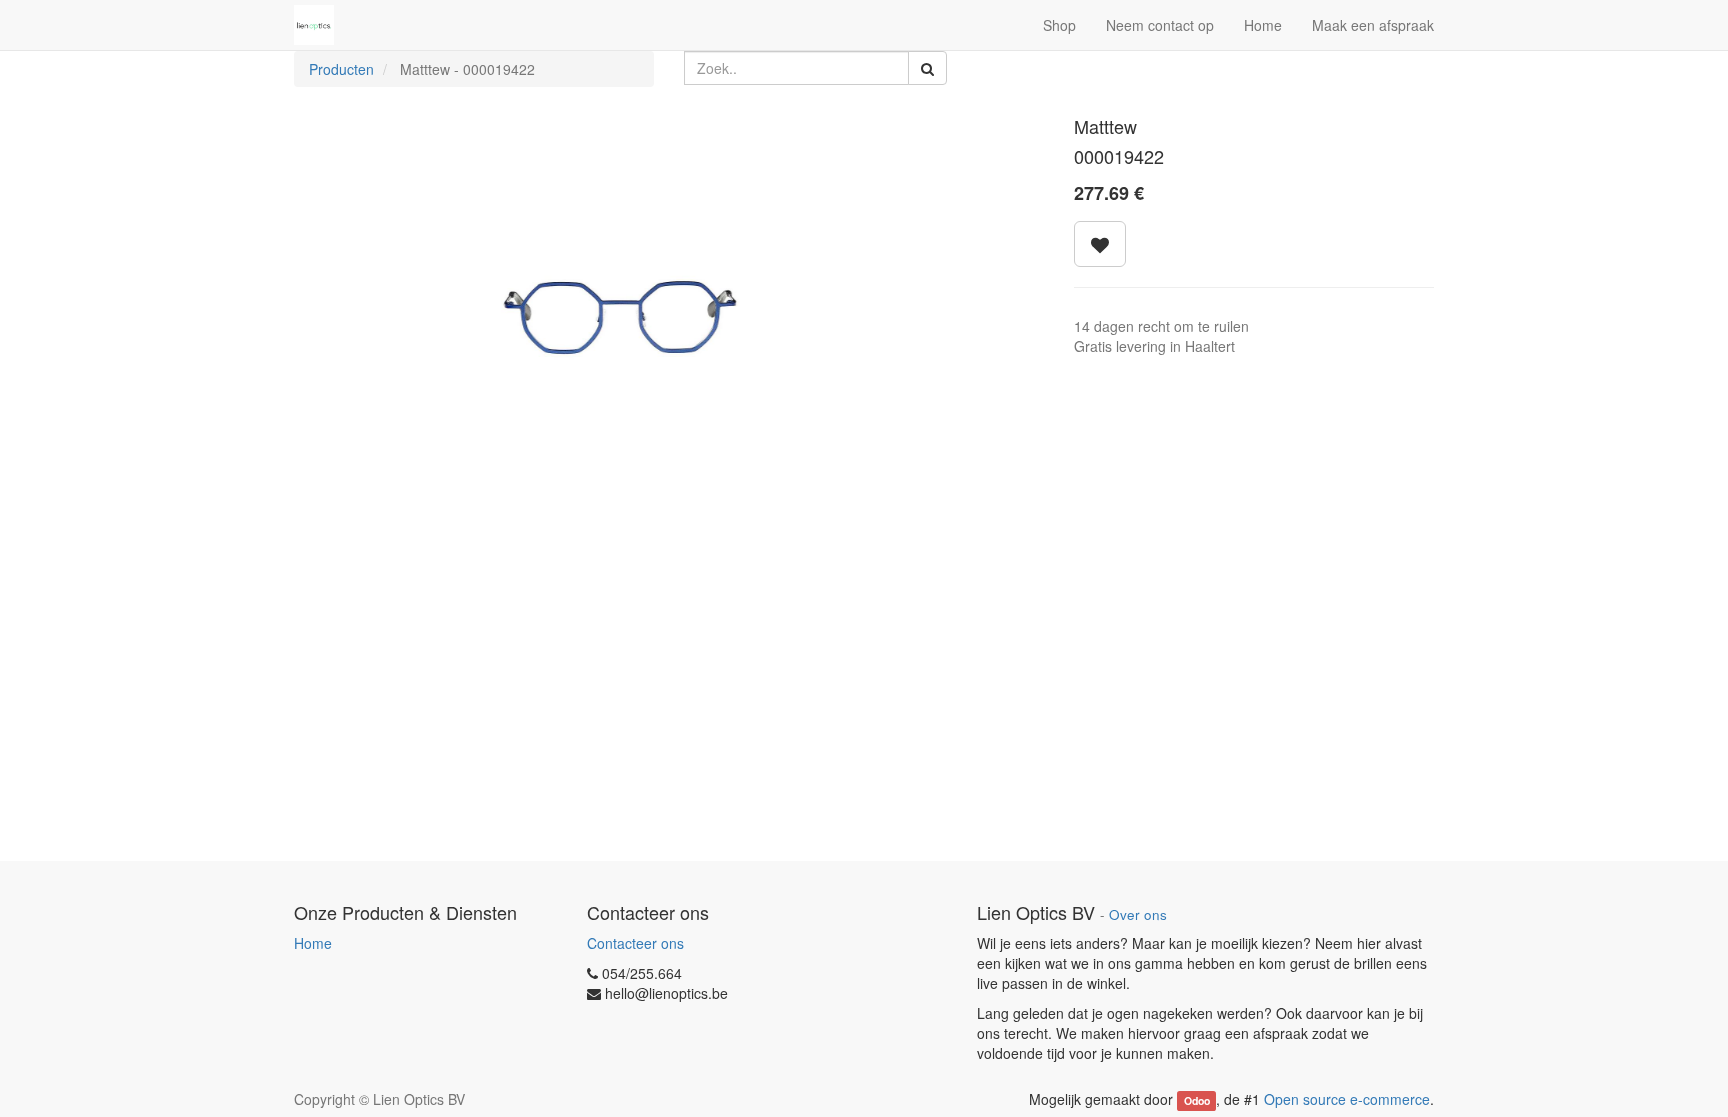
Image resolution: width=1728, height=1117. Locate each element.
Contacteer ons (635, 943)
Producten (341, 69)
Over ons (1138, 914)
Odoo (1197, 1100)
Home (313, 943)
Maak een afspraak (1373, 25)
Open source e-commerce (1347, 1099)
